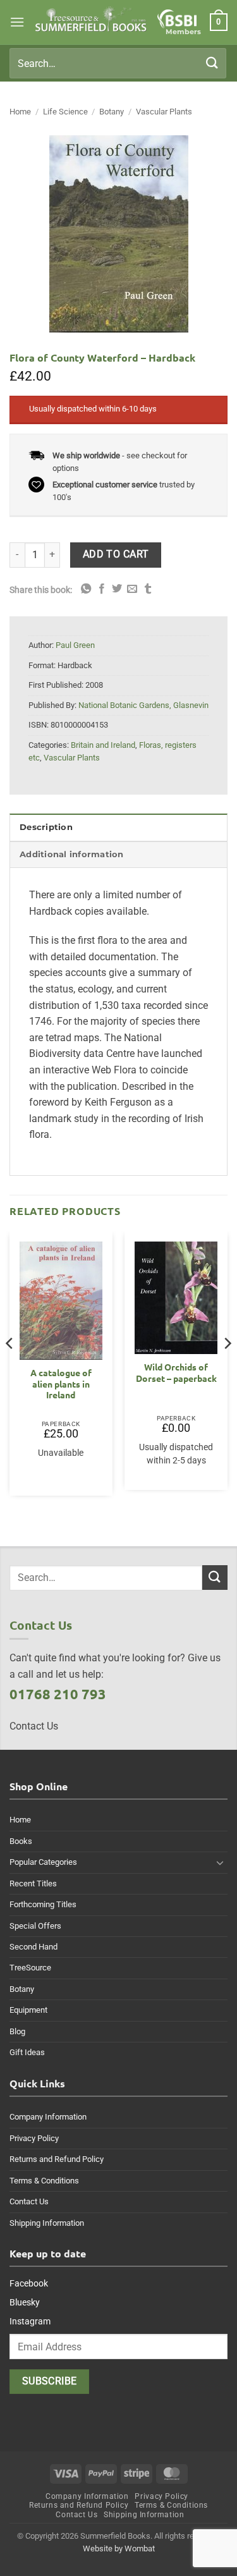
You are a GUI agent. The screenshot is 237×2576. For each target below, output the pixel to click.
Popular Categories (43, 1862)
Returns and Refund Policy (57, 2159)
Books (21, 1841)
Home (20, 112)
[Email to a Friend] (132, 589)
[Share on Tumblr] (148, 589)
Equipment (28, 2010)
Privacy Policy (34, 2138)
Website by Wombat (119, 2549)
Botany (112, 112)
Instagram (30, 2321)
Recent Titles (33, 1883)
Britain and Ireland (103, 745)
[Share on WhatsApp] (86, 589)
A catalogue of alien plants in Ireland (61, 1384)
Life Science (65, 112)
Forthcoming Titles (43, 1904)
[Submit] (212, 63)
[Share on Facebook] (102, 589)
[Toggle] (220, 1862)
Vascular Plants (164, 112)
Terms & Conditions (44, 2181)
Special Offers (35, 1926)
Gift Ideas (27, 2052)
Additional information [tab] (72, 854)
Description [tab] (46, 827)
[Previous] (10, 1369)
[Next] (227, 1369)
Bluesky (25, 2302)
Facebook (29, 2283)
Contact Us (29, 2201)
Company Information (48, 2117)
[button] (17, 22)
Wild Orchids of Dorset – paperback (176, 1373)
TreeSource (30, 1968)
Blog (17, 2031)
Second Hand (33, 1947)
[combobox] (118, 63)
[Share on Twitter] (117, 589)
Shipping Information (47, 2223)
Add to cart (116, 554)
